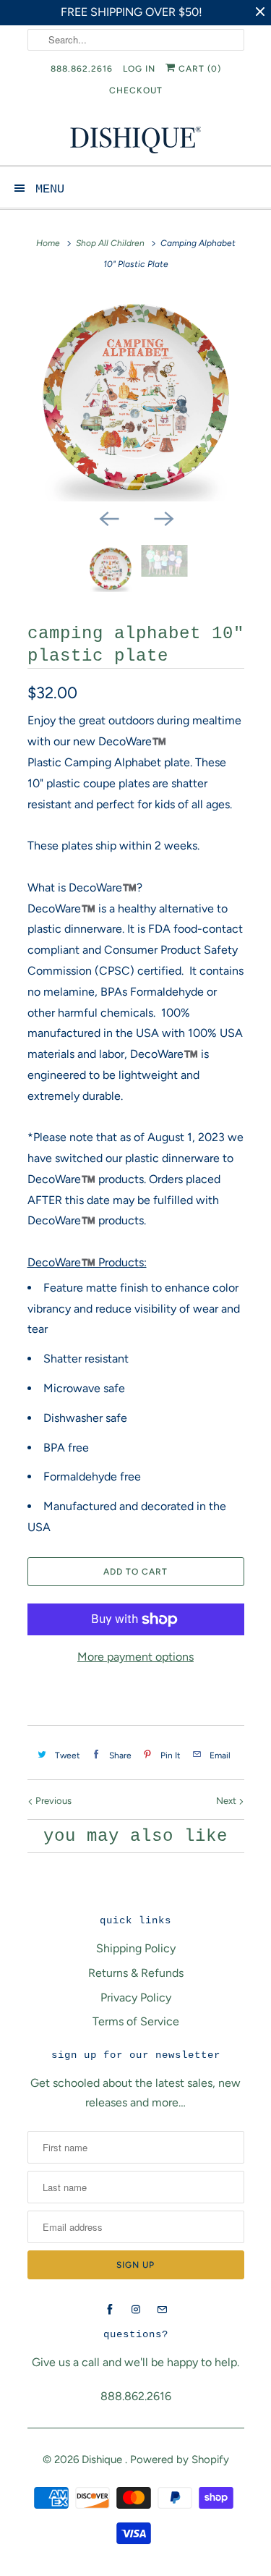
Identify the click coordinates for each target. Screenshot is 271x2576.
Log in (139, 69)
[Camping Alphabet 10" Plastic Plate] (136, 397)
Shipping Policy (136, 1948)
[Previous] (108, 517)
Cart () (198, 69)
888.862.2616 (82, 69)
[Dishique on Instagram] (136, 2310)
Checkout (136, 90)
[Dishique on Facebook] (110, 2310)
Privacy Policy (136, 1997)
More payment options (135, 1657)
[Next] (163, 517)
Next (227, 1801)
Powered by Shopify (180, 2460)
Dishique (103, 2460)
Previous (52, 1801)
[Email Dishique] (162, 2310)
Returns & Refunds (136, 1973)
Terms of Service (136, 2021)
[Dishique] (136, 139)
